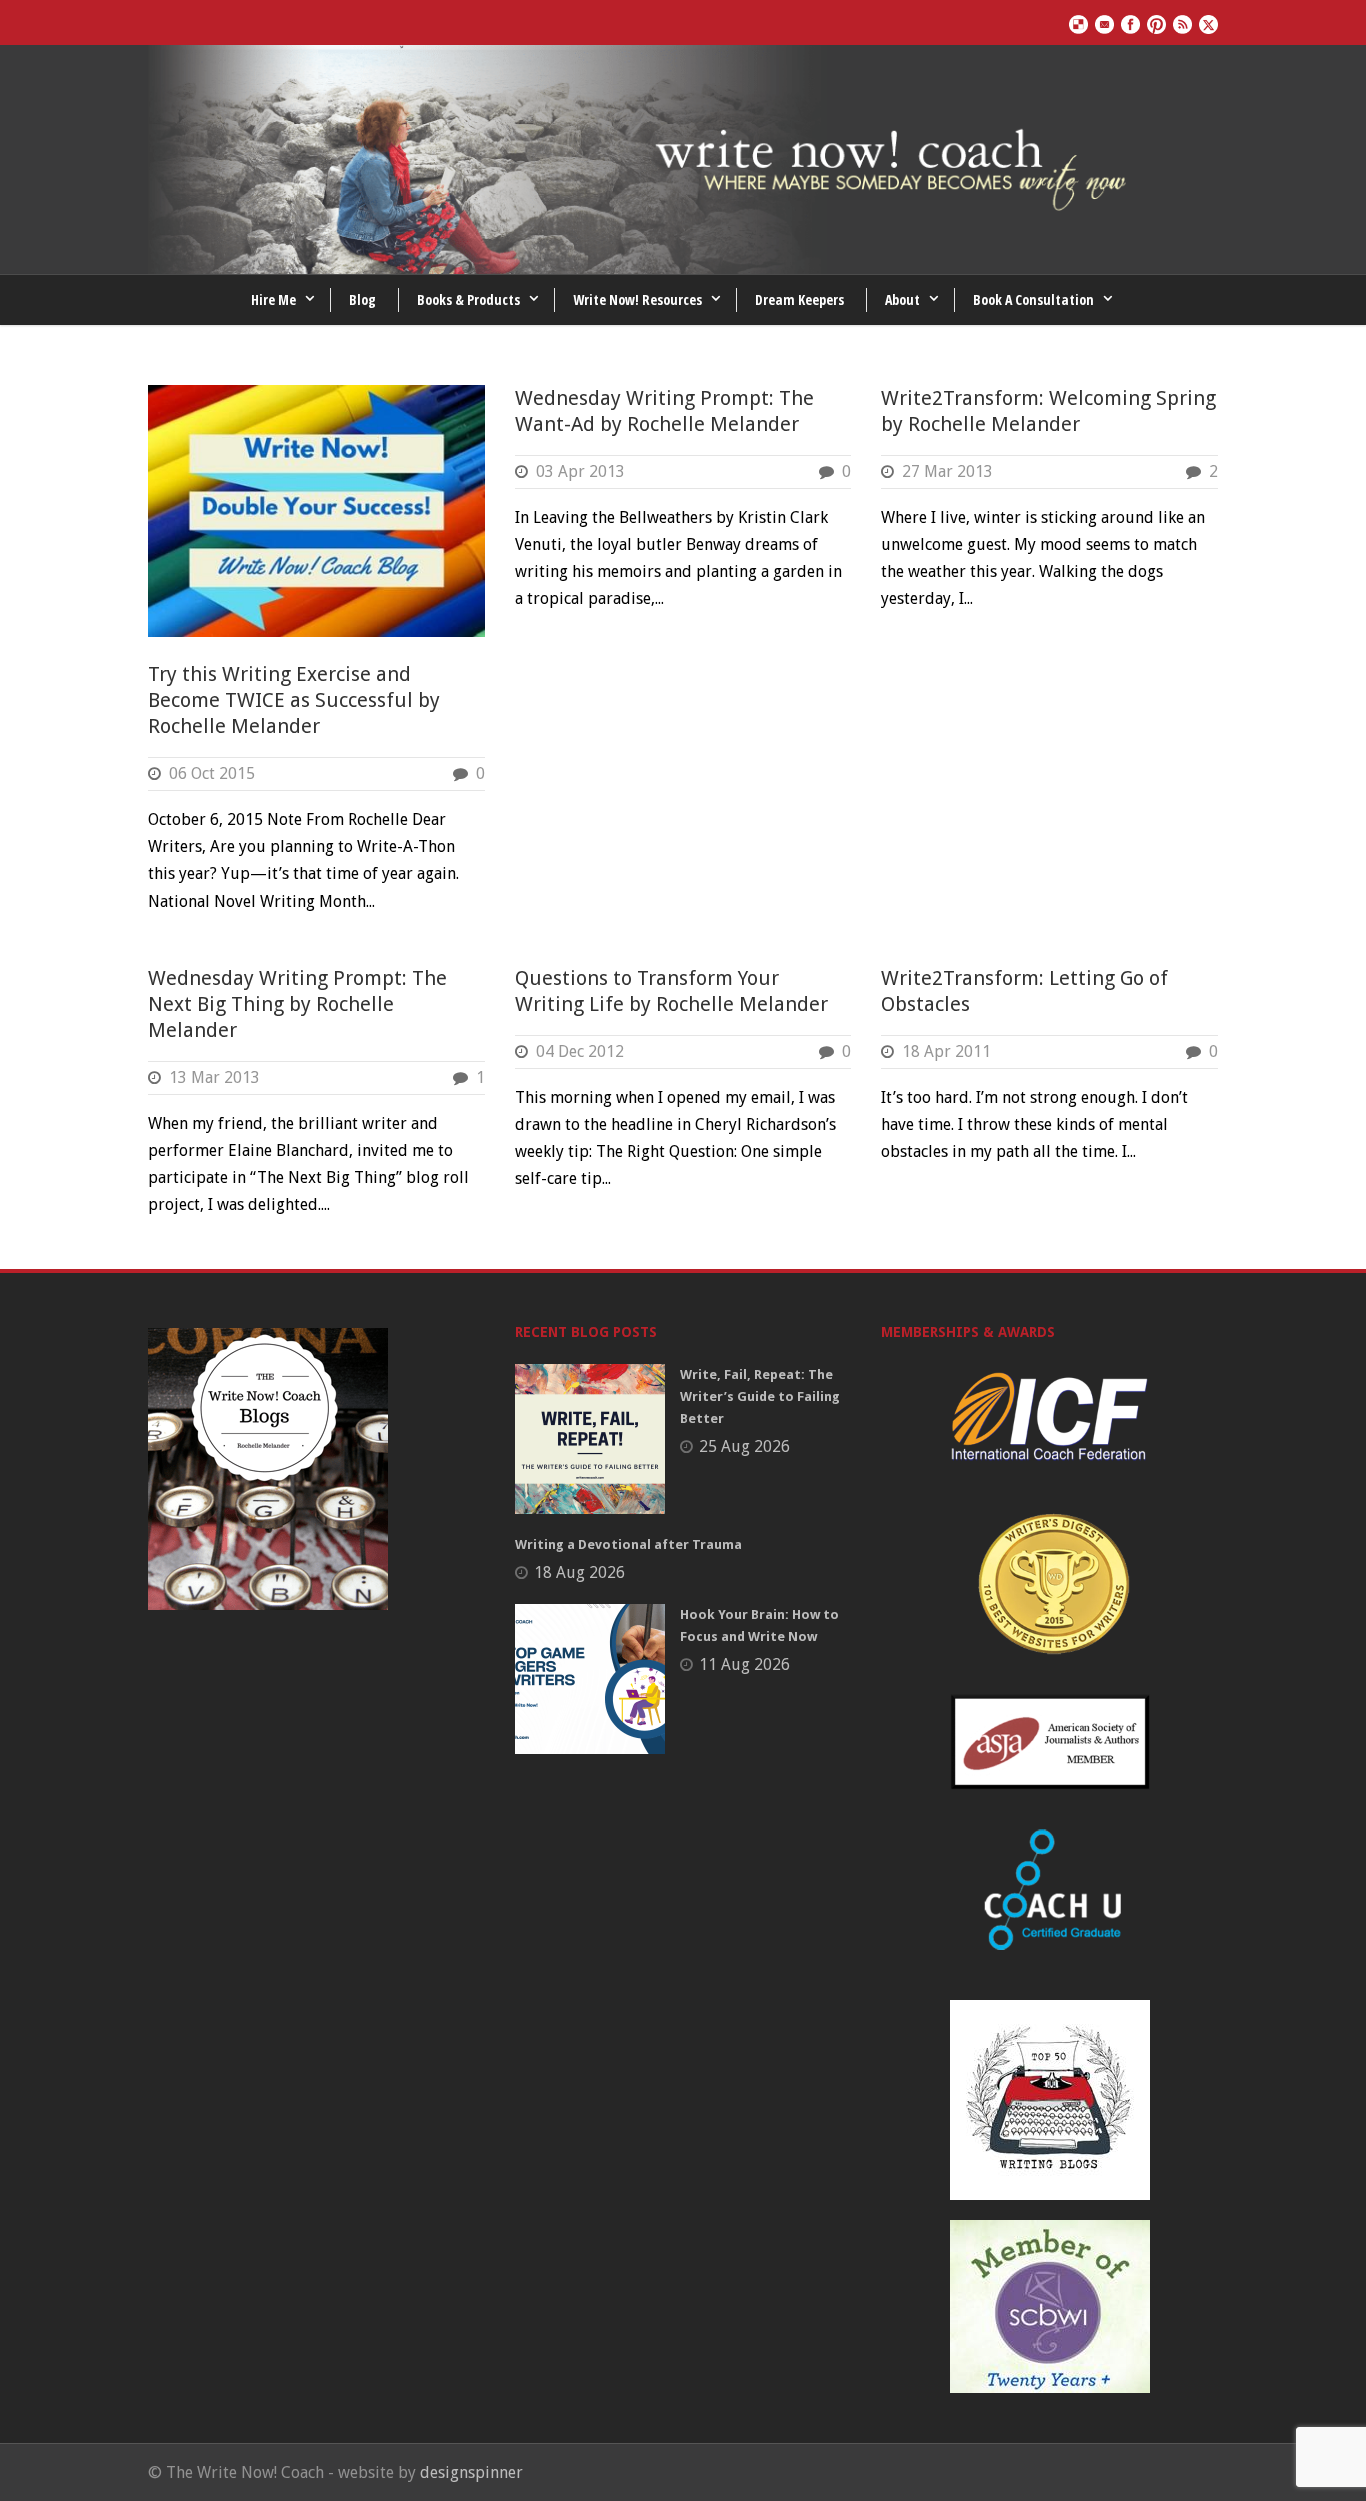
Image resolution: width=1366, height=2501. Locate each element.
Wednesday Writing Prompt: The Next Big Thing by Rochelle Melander (297, 1004)
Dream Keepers (799, 299)
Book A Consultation (1033, 299)
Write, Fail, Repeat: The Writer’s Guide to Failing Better (760, 1396)
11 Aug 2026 (744, 1664)
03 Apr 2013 (580, 471)
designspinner (471, 2472)
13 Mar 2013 (214, 1077)
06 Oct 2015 (212, 773)
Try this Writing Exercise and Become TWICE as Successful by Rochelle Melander (294, 700)
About (902, 299)
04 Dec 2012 (580, 1051)
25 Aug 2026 (744, 1446)
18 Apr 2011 (946, 1051)
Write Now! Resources (637, 299)
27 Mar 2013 (947, 471)
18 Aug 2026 (579, 1572)
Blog (362, 299)
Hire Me (273, 299)
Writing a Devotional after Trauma (628, 1544)
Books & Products (468, 299)
